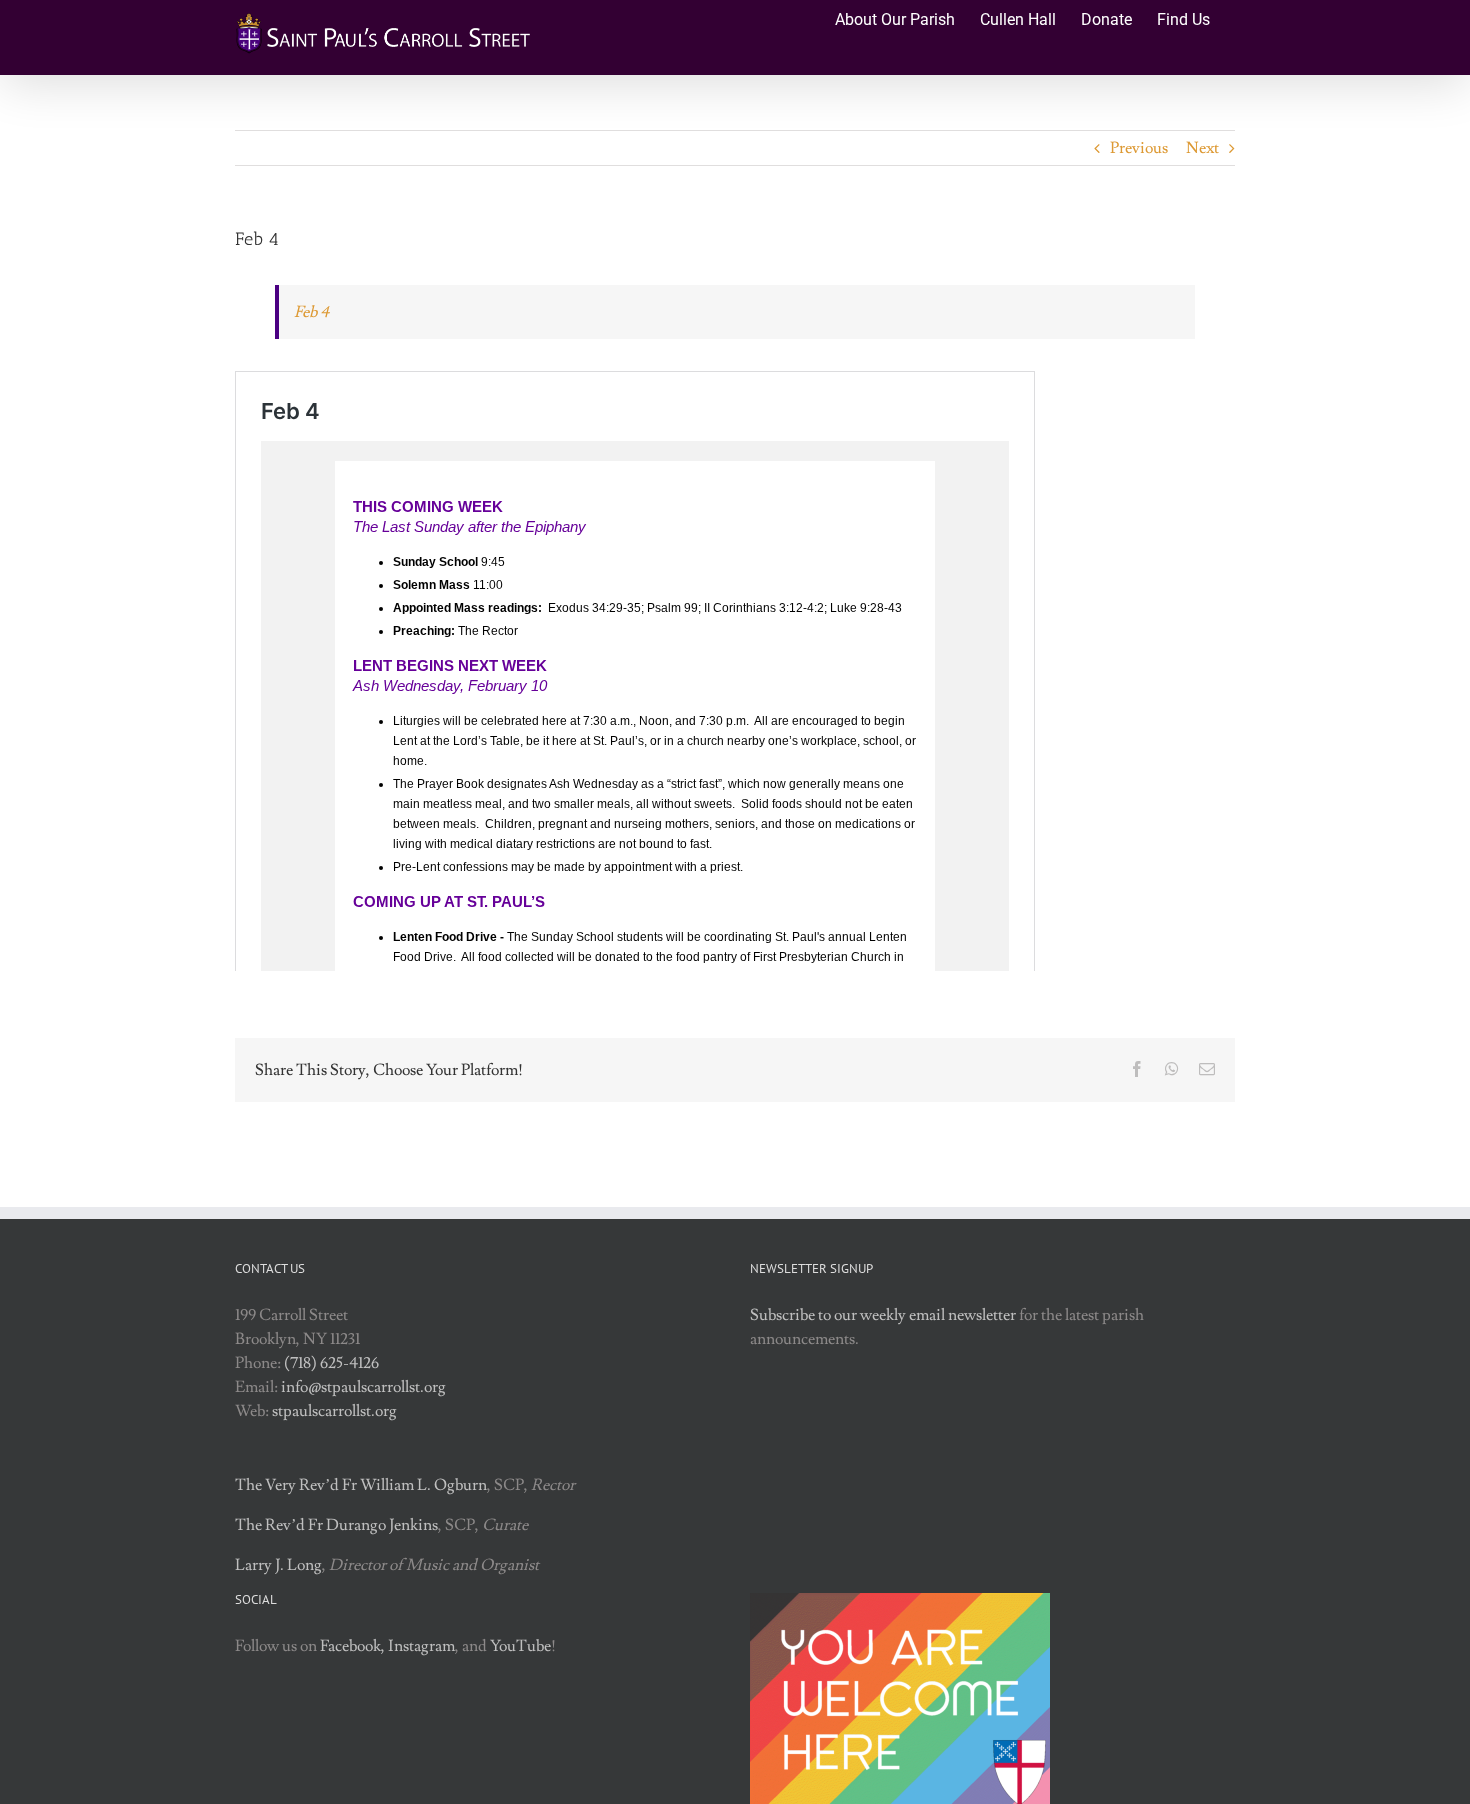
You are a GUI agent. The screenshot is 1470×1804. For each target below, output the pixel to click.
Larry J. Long (278, 1565)
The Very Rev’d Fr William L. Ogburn (361, 1485)
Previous (1139, 148)
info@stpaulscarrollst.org (363, 1387)
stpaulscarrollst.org (334, 1411)
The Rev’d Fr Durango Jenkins (336, 1525)
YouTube (520, 1646)
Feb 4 (311, 312)
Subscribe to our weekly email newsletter (883, 1315)
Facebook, (352, 1646)
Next (1202, 148)
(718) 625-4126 (331, 1363)
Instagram (421, 1646)
